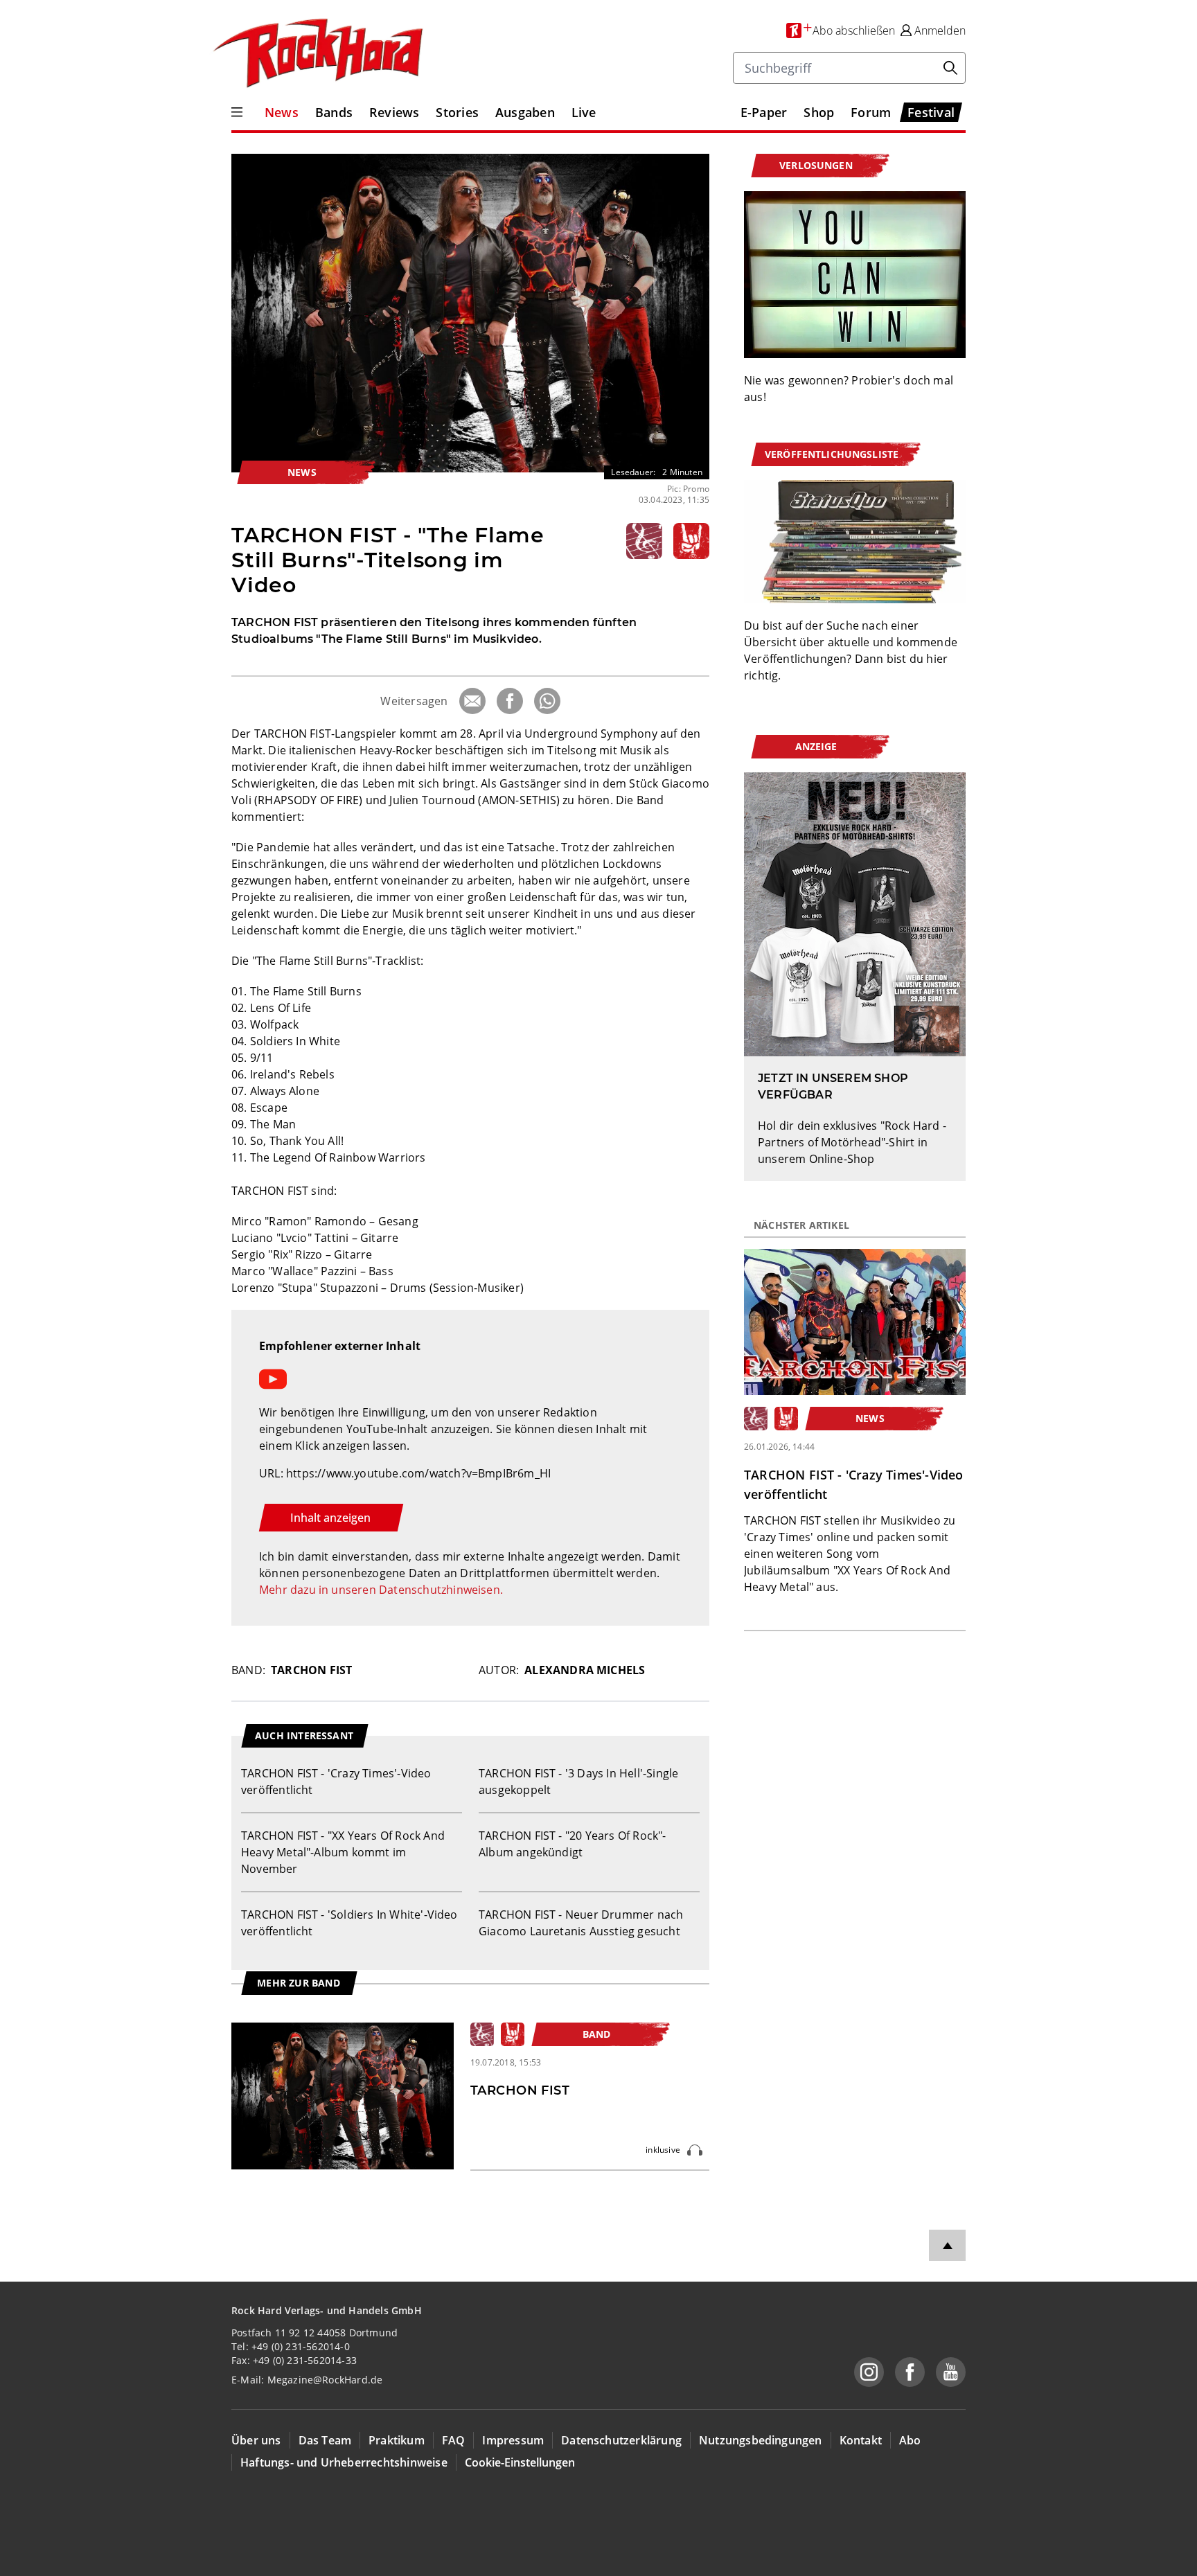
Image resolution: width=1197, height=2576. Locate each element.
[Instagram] (869, 2372)
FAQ (454, 2440)
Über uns (256, 2440)
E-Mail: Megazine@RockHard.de (307, 2380)
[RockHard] (317, 54)
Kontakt (861, 2440)
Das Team (325, 2440)
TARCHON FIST (311, 1670)
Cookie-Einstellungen (520, 2462)
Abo (910, 2440)
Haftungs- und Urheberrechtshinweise (344, 2462)
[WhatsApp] (547, 701)
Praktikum (397, 2440)
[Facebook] (510, 701)
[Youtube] (951, 2372)
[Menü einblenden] (237, 112)
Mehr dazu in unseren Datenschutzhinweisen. (381, 1590)
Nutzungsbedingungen (761, 2440)
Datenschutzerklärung (621, 2440)
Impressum (513, 2440)
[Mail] (472, 701)
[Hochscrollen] (947, 2245)
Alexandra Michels (585, 1670)
